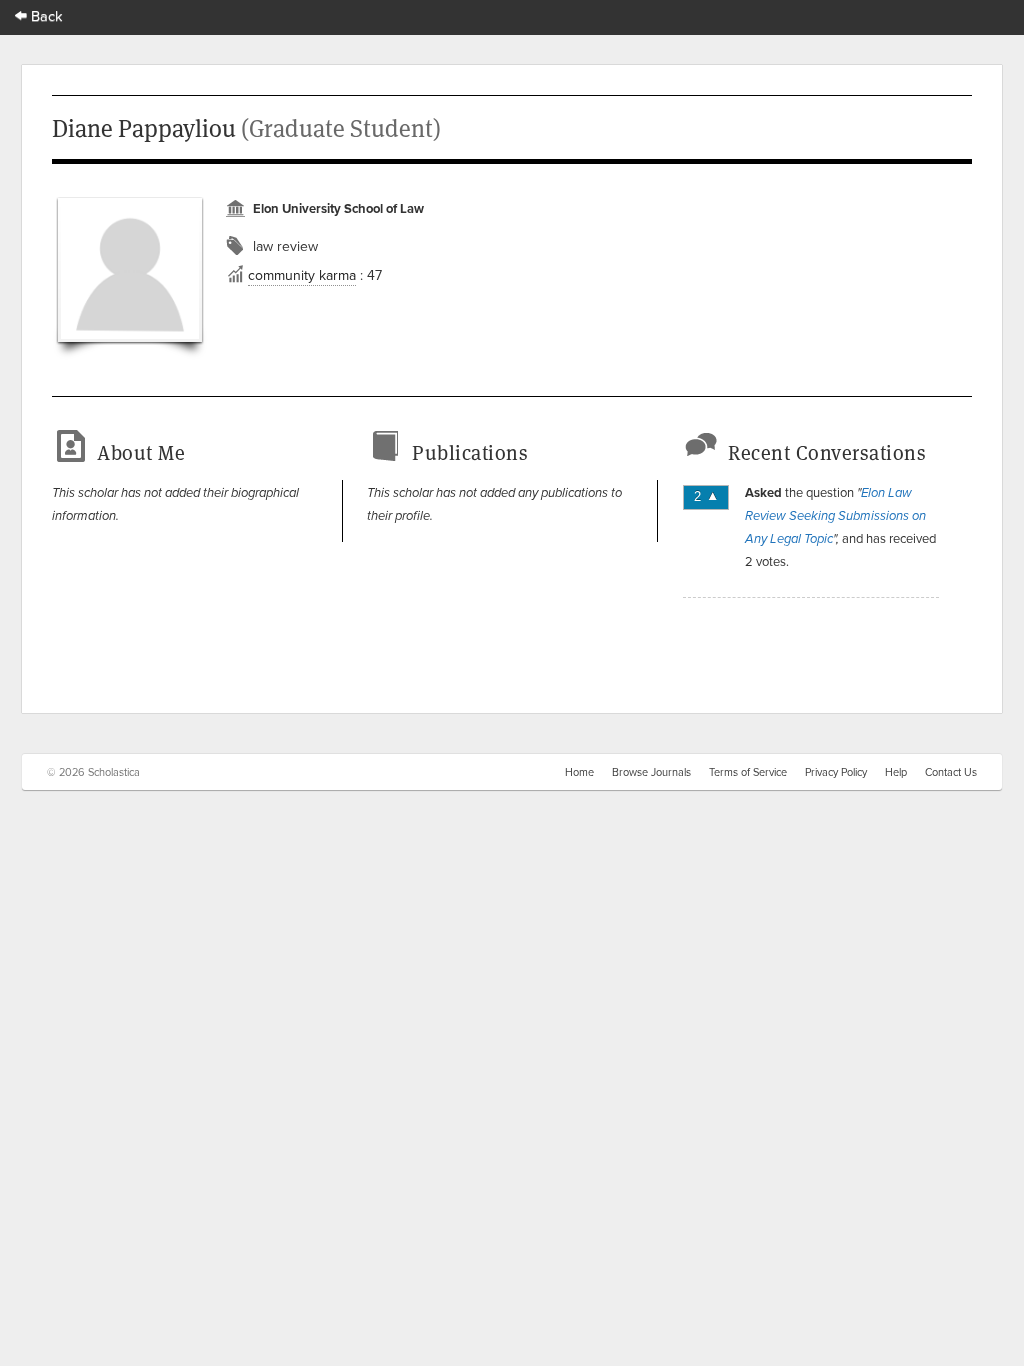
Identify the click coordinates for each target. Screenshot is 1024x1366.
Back (45, 15)
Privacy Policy (836, 772)
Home (579, 772)
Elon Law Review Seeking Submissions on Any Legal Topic (835, 516)
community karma (302, 275)
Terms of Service (748, 772)
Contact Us (951, 772)
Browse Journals (651, 772)
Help (896, 772)
